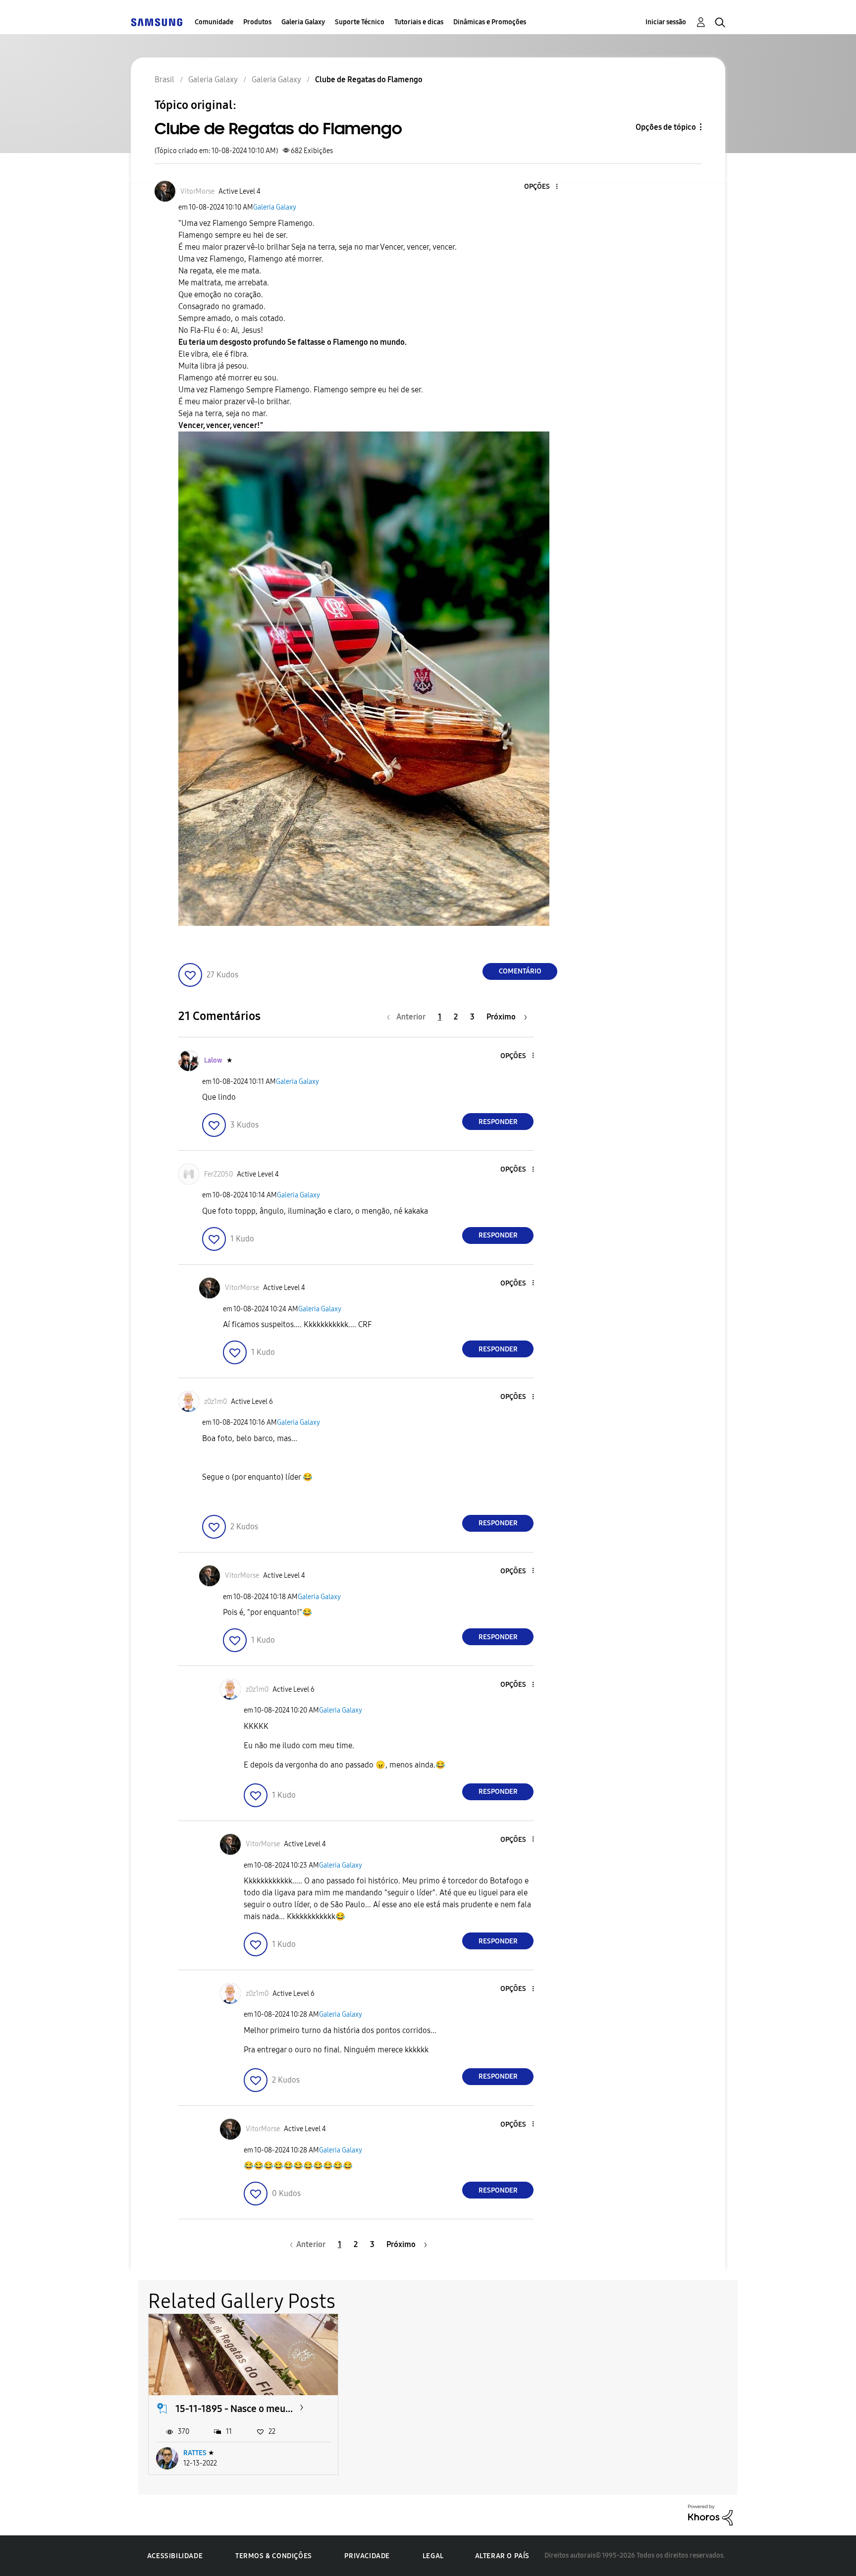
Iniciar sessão (666, 22)
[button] (540, 187)
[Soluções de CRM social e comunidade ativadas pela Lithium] (710, 2514)
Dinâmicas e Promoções (490, 22)
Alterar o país (502, 2556)
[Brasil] (157, 22)
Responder (498, 1122)
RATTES (195, 2453)
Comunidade (214, 22)
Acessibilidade (175, 2556)
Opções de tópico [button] (666, 127)
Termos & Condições (274, 2556)
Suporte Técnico (360, 22)
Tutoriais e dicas (419, 22)
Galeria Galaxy (303, 22)
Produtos (257, 22)
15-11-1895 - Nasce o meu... (234, 2409)
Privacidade (367, 2556)
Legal (433, 2556)
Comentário (520, 971)
